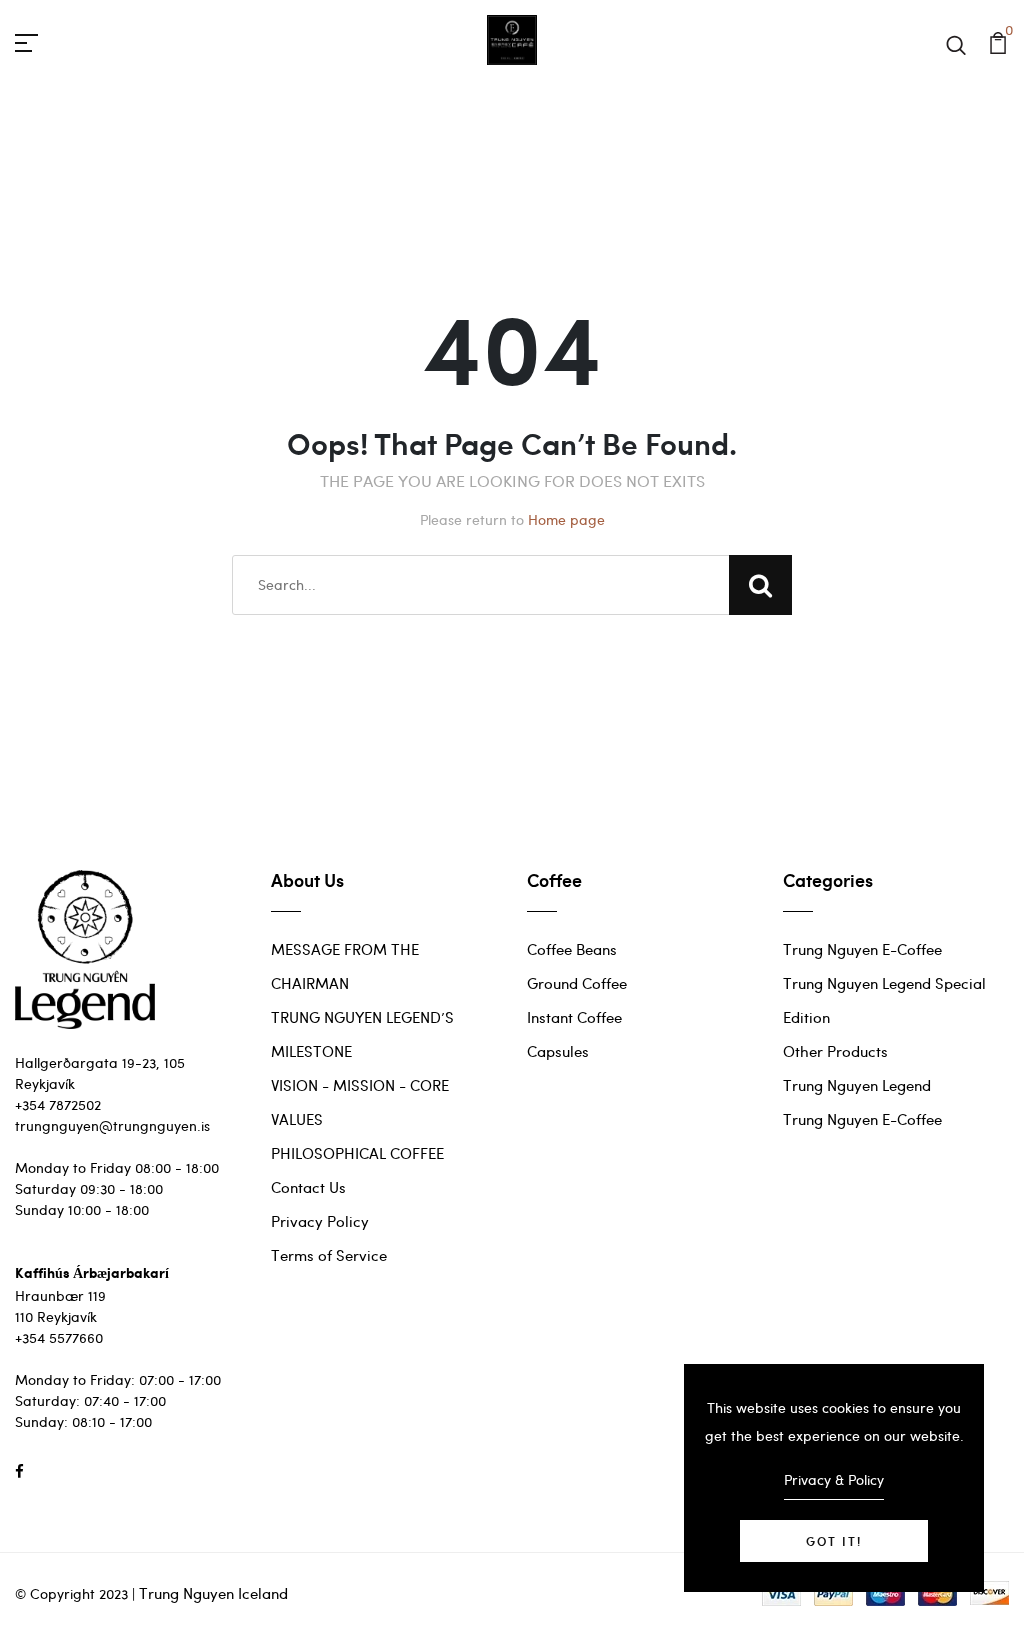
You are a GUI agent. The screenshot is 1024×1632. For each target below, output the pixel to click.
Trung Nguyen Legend (857, 1085)
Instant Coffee (574, 1017)
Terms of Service (329, 1255)
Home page (566, 519)
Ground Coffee (577, 983)
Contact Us (308, 1187)
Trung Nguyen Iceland (213, 1593)
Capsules (558, 1051)
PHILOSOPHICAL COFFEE (357, 1153)
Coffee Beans (572, 949)
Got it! (834, 1541)
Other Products (835, 1051)
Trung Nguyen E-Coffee (862, 949)
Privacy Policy (320, 1221)
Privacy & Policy (834, 1479)
